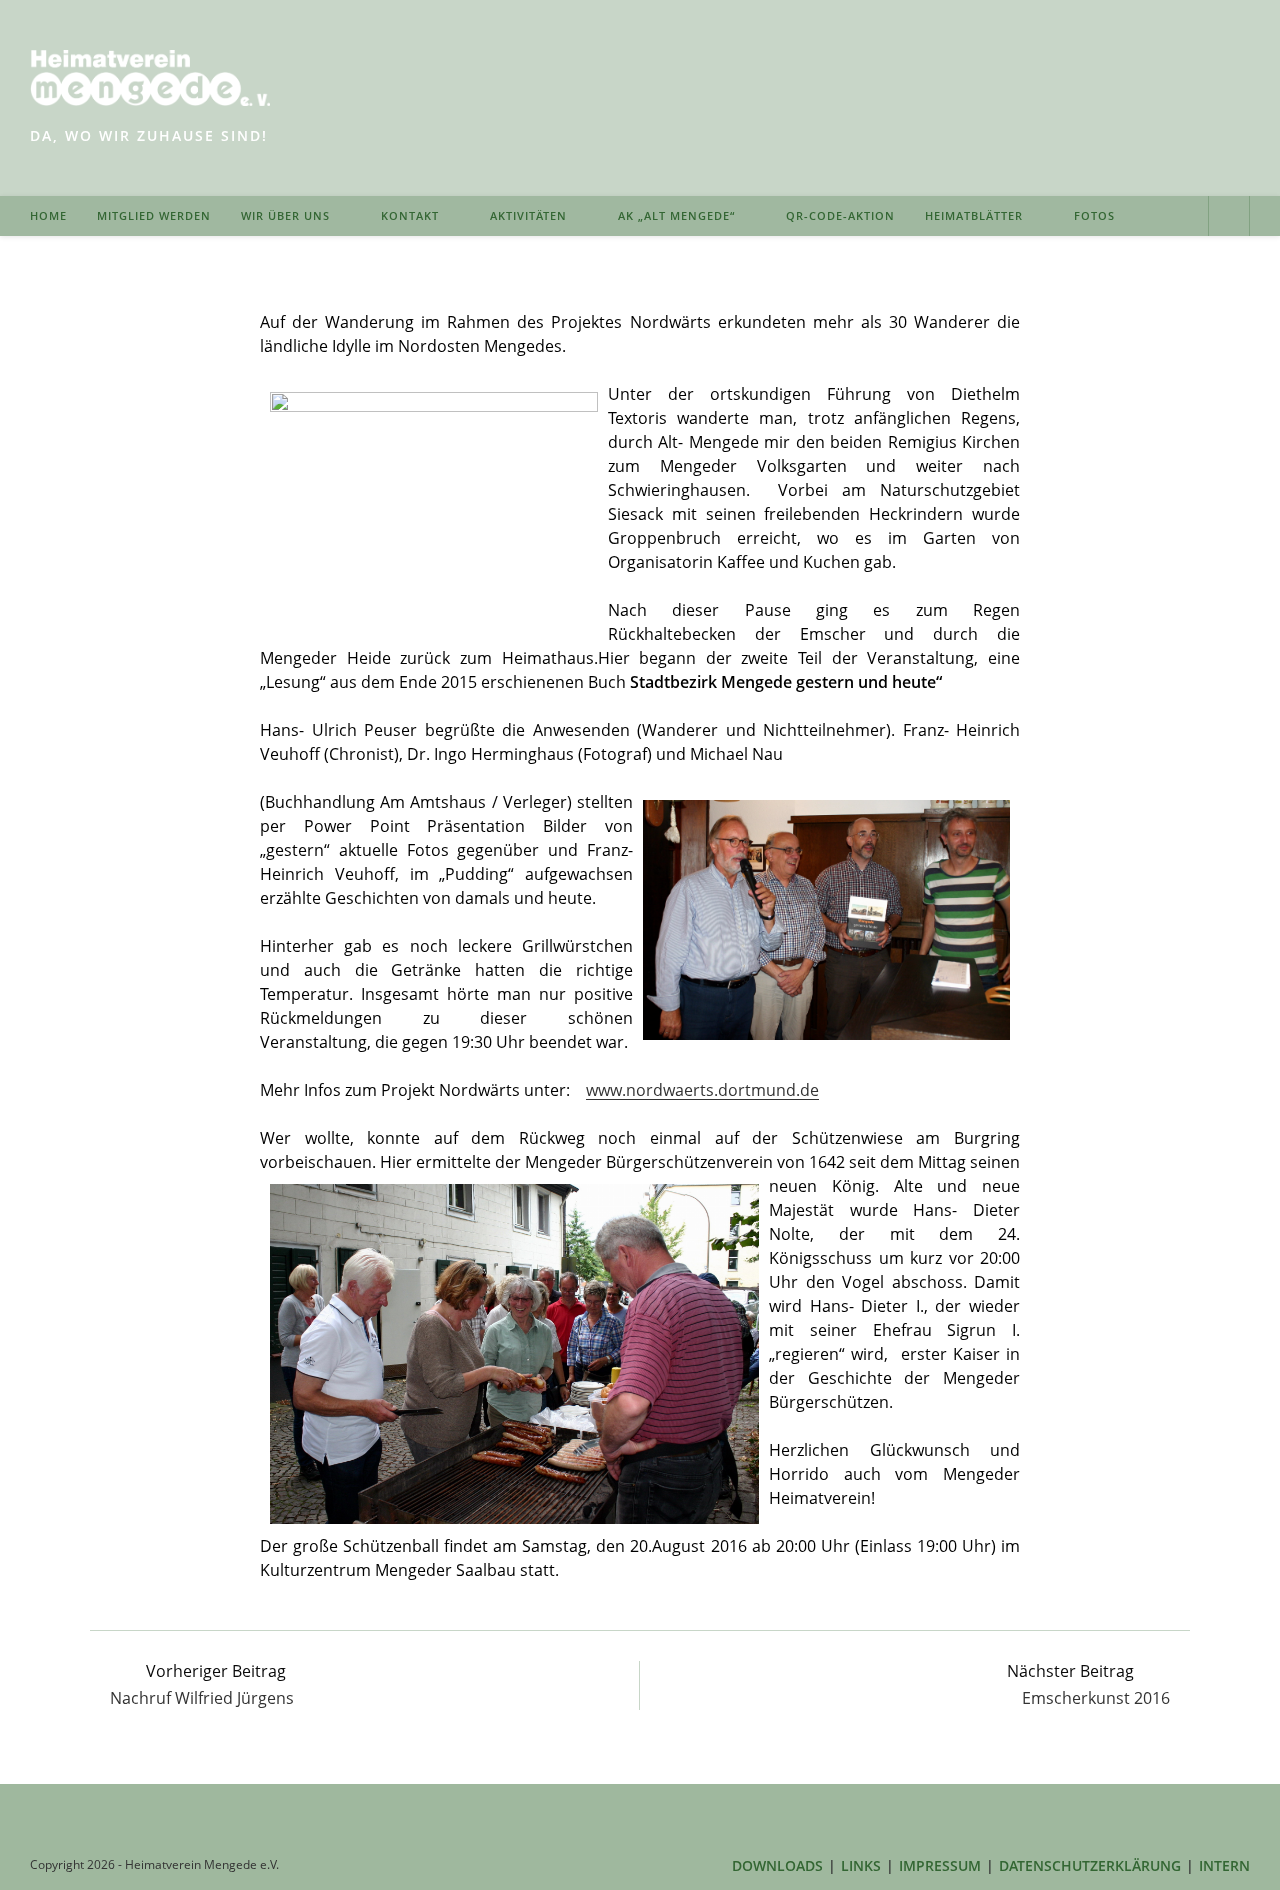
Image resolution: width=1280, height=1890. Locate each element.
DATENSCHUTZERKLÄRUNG (1090, 1865)
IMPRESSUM (940, 1865)
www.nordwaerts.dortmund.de (702, 1090)
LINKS (861, 1865)
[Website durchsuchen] (1229, 218)
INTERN (1224, 1865)
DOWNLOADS (777, 1865)
